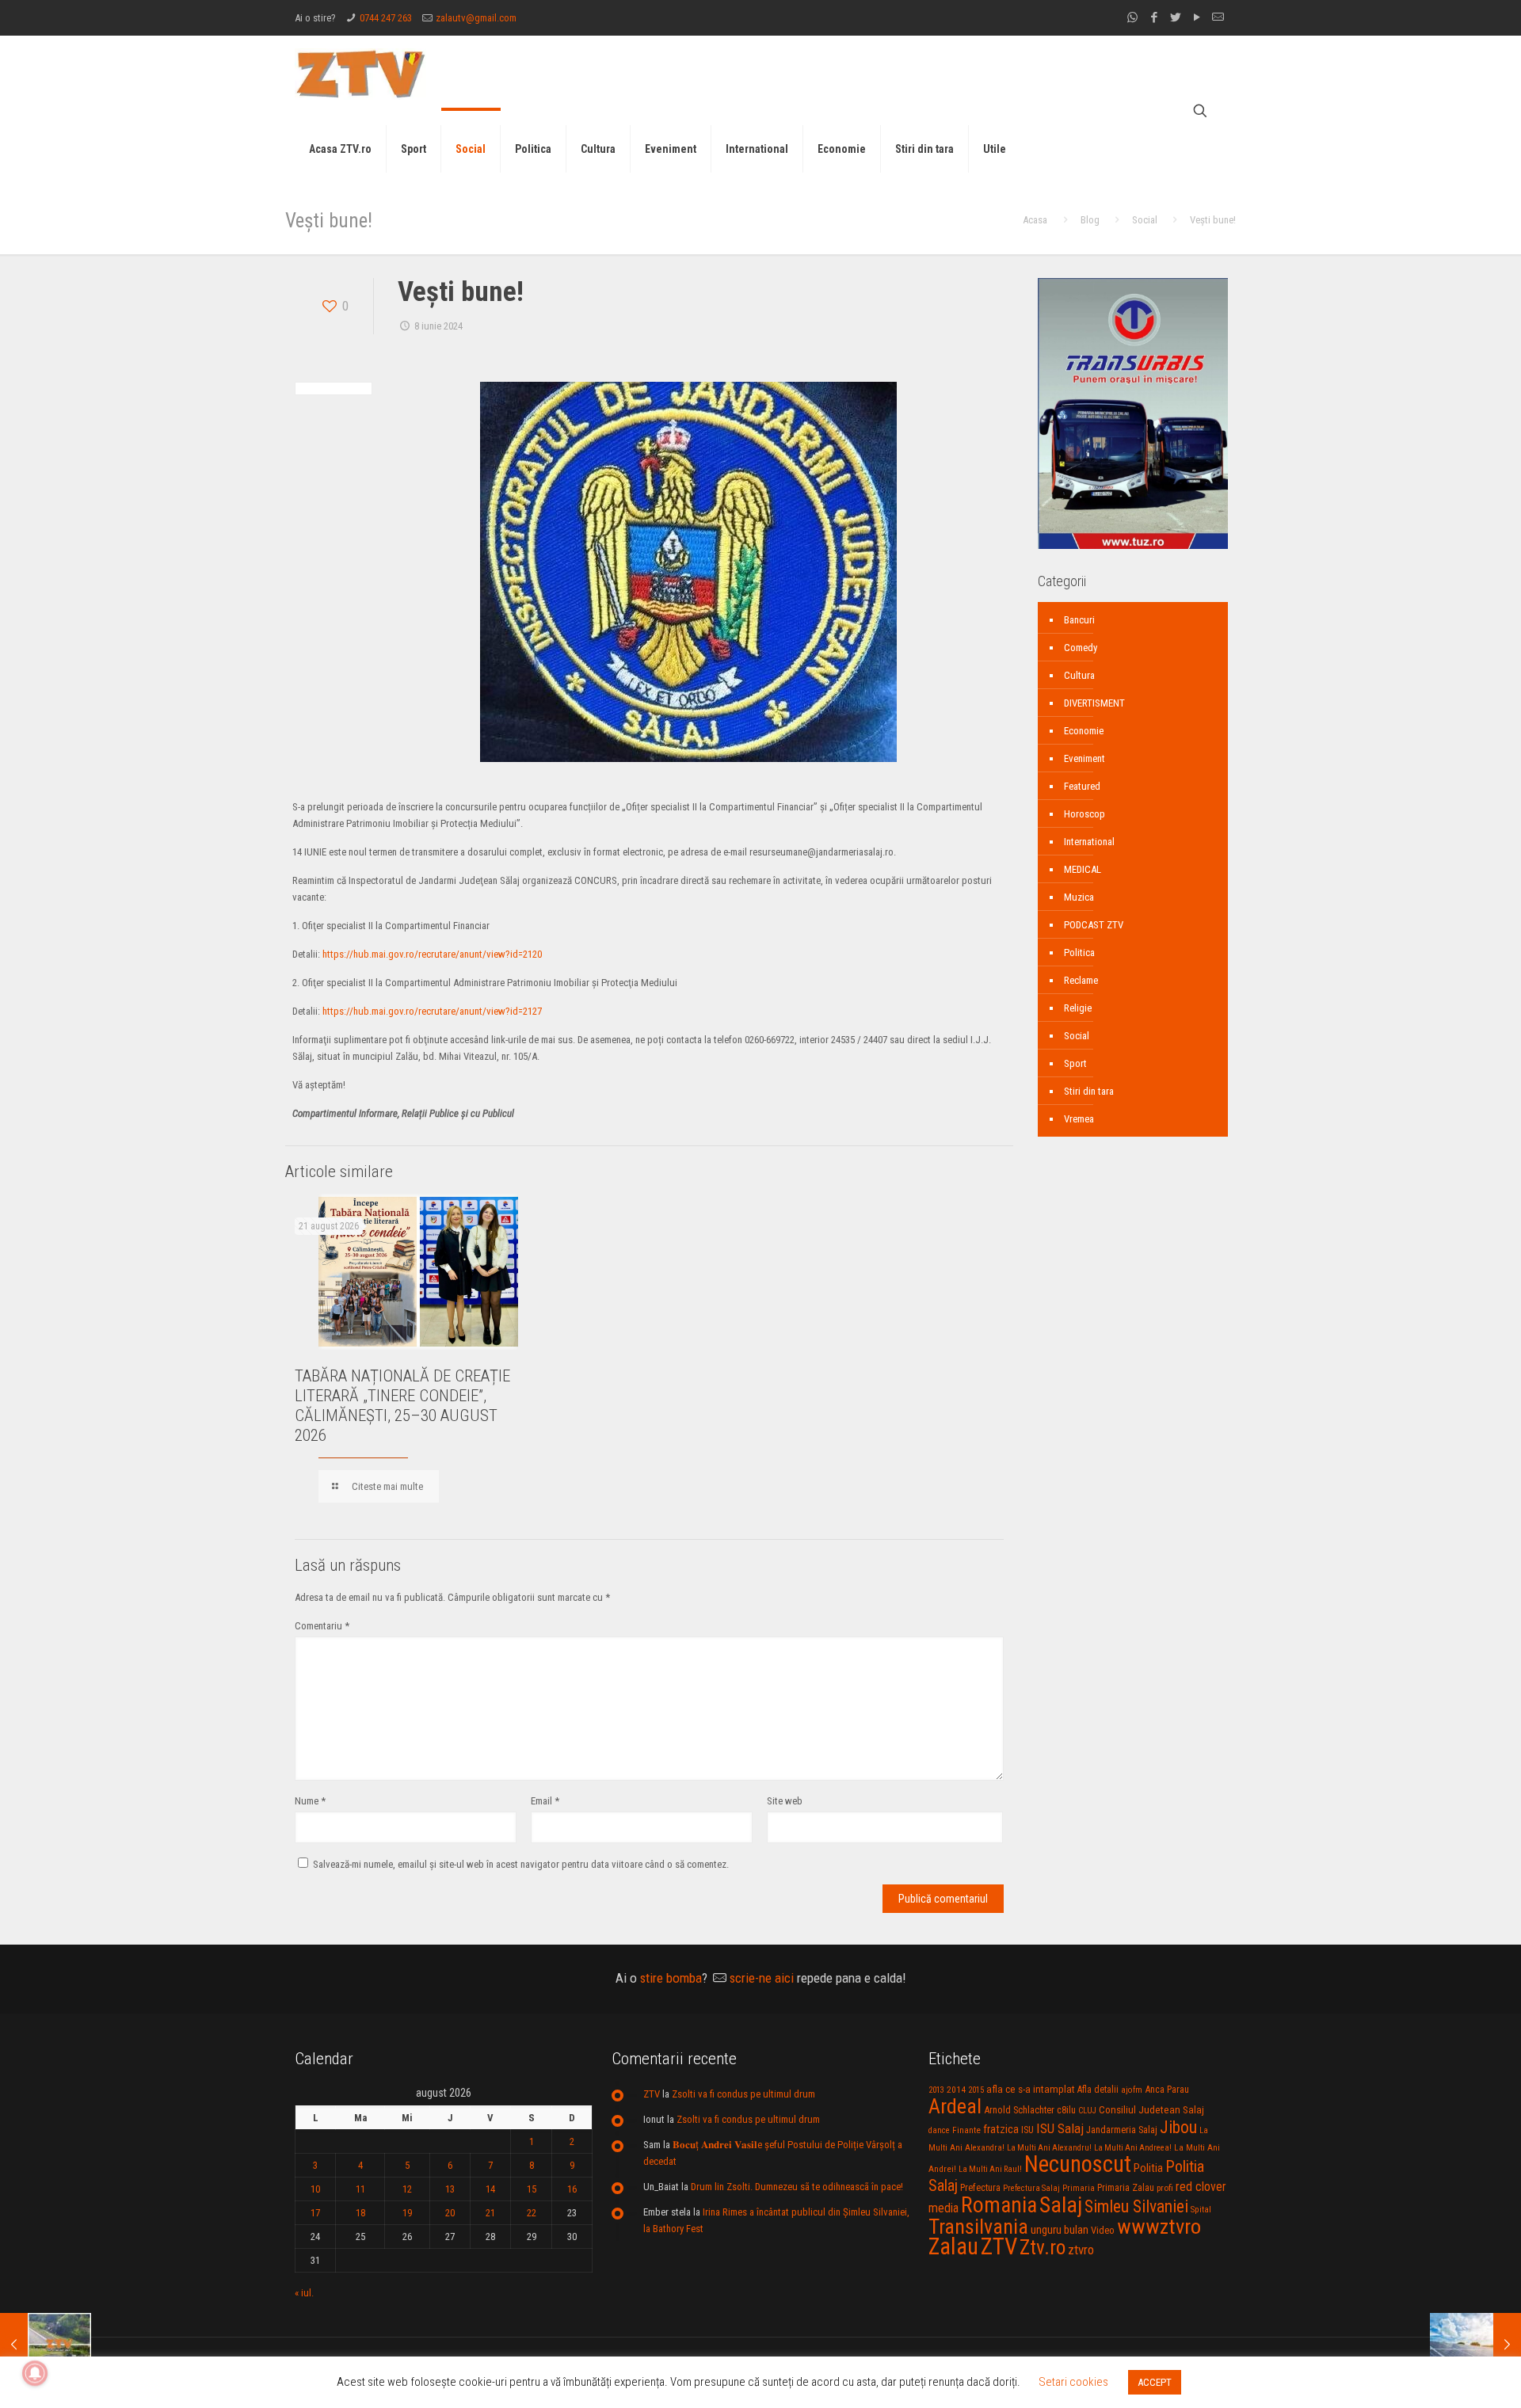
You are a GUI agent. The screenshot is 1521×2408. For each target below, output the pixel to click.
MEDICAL (1083, 869)
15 (532, 2189)
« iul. (304, 2293)
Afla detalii (1098, 2090)
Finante (966, 2130)
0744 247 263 (386, 18)
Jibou (1178, 2127)
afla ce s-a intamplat (1031, 2089)
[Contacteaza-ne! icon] (1218, 17)
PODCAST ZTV (1094, 925)
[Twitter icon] (1175, 17)
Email (545, 1801)
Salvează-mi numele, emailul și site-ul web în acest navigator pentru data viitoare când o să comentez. (521, 1864)
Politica (1079, 953)
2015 (976, 2090)
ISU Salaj (1060, 2128)
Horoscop (1085, 814)
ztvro (1081, 2250)
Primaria (1079, 2188)
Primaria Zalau (1126, 2188)
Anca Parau (1167, 2089)
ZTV (652, 2094)
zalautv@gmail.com (476, 18)
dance (939, 2130)
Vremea (1079, 1119)
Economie (1084, 731)
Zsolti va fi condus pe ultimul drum (743, 2094)
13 (450, 2189)
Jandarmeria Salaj (1122, 2130)
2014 (956, 2090)
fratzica (1001, 2129)
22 (532, 2213)
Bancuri (1079, 620)
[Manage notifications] (35, 2373)
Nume (310, 1801)
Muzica (1079, 897)
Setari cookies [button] (1073, 2382)
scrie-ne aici (762, 1978)
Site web (785, 1801)
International (1089, 842)
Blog (1090, 220)
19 (407, 2213)
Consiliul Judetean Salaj (1151, 2109)
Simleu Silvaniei (1136, 2206)
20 (450, 2213)
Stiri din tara (1089, 1091)
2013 (936, 2090)
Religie (1078, 1008)
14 (490, 2189)
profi (1165, 2188)
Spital (1201, 2209)
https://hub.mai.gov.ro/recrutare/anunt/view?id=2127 (432, 1011)
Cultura (1079, 675)
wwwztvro (1159, 2226)
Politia (1148, 2168)
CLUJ (1087, 2111)
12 (407, 2189)
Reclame (1081, 980)
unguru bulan (1060, 2230)
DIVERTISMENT (1094, 703)
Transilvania (978, 2227)
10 (315, 2189)
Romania (999, 2205)
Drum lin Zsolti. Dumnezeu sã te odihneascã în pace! (797, 2187)
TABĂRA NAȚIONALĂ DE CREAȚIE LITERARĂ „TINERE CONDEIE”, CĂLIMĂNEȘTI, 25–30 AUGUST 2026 (402, 1406)
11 (360, 2189)
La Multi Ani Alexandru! (1049, 2148)
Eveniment (1085, 758)
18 (360, 2213)
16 (572, 2189)
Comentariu (322, 1626)
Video (1103, 2230)
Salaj (1061, 2205)
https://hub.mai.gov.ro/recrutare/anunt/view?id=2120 (432, 954)
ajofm (1132, 2090)
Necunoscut (1078, 2164)
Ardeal (955, 2106)
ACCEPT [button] (1155, 2382)
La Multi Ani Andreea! (1133, 2148)
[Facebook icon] (1154, 17)
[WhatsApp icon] (1132, 17)
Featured (1082, 786)
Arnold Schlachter (1019, 2110)
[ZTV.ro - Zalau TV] (360, 73)
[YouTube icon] (1197, 17)
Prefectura (980, 2188)
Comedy (1081, 648)
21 (490, 2213)
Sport (1075, 1063)
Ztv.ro (1043, 2247)
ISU (1027, 2130)
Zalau (953, 2246)
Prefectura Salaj (1031, 2188)
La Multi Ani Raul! (990, 2169)
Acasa (1035, 220)
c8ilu (1066, 2110)
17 (315, 2213)
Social (1145, 220)
